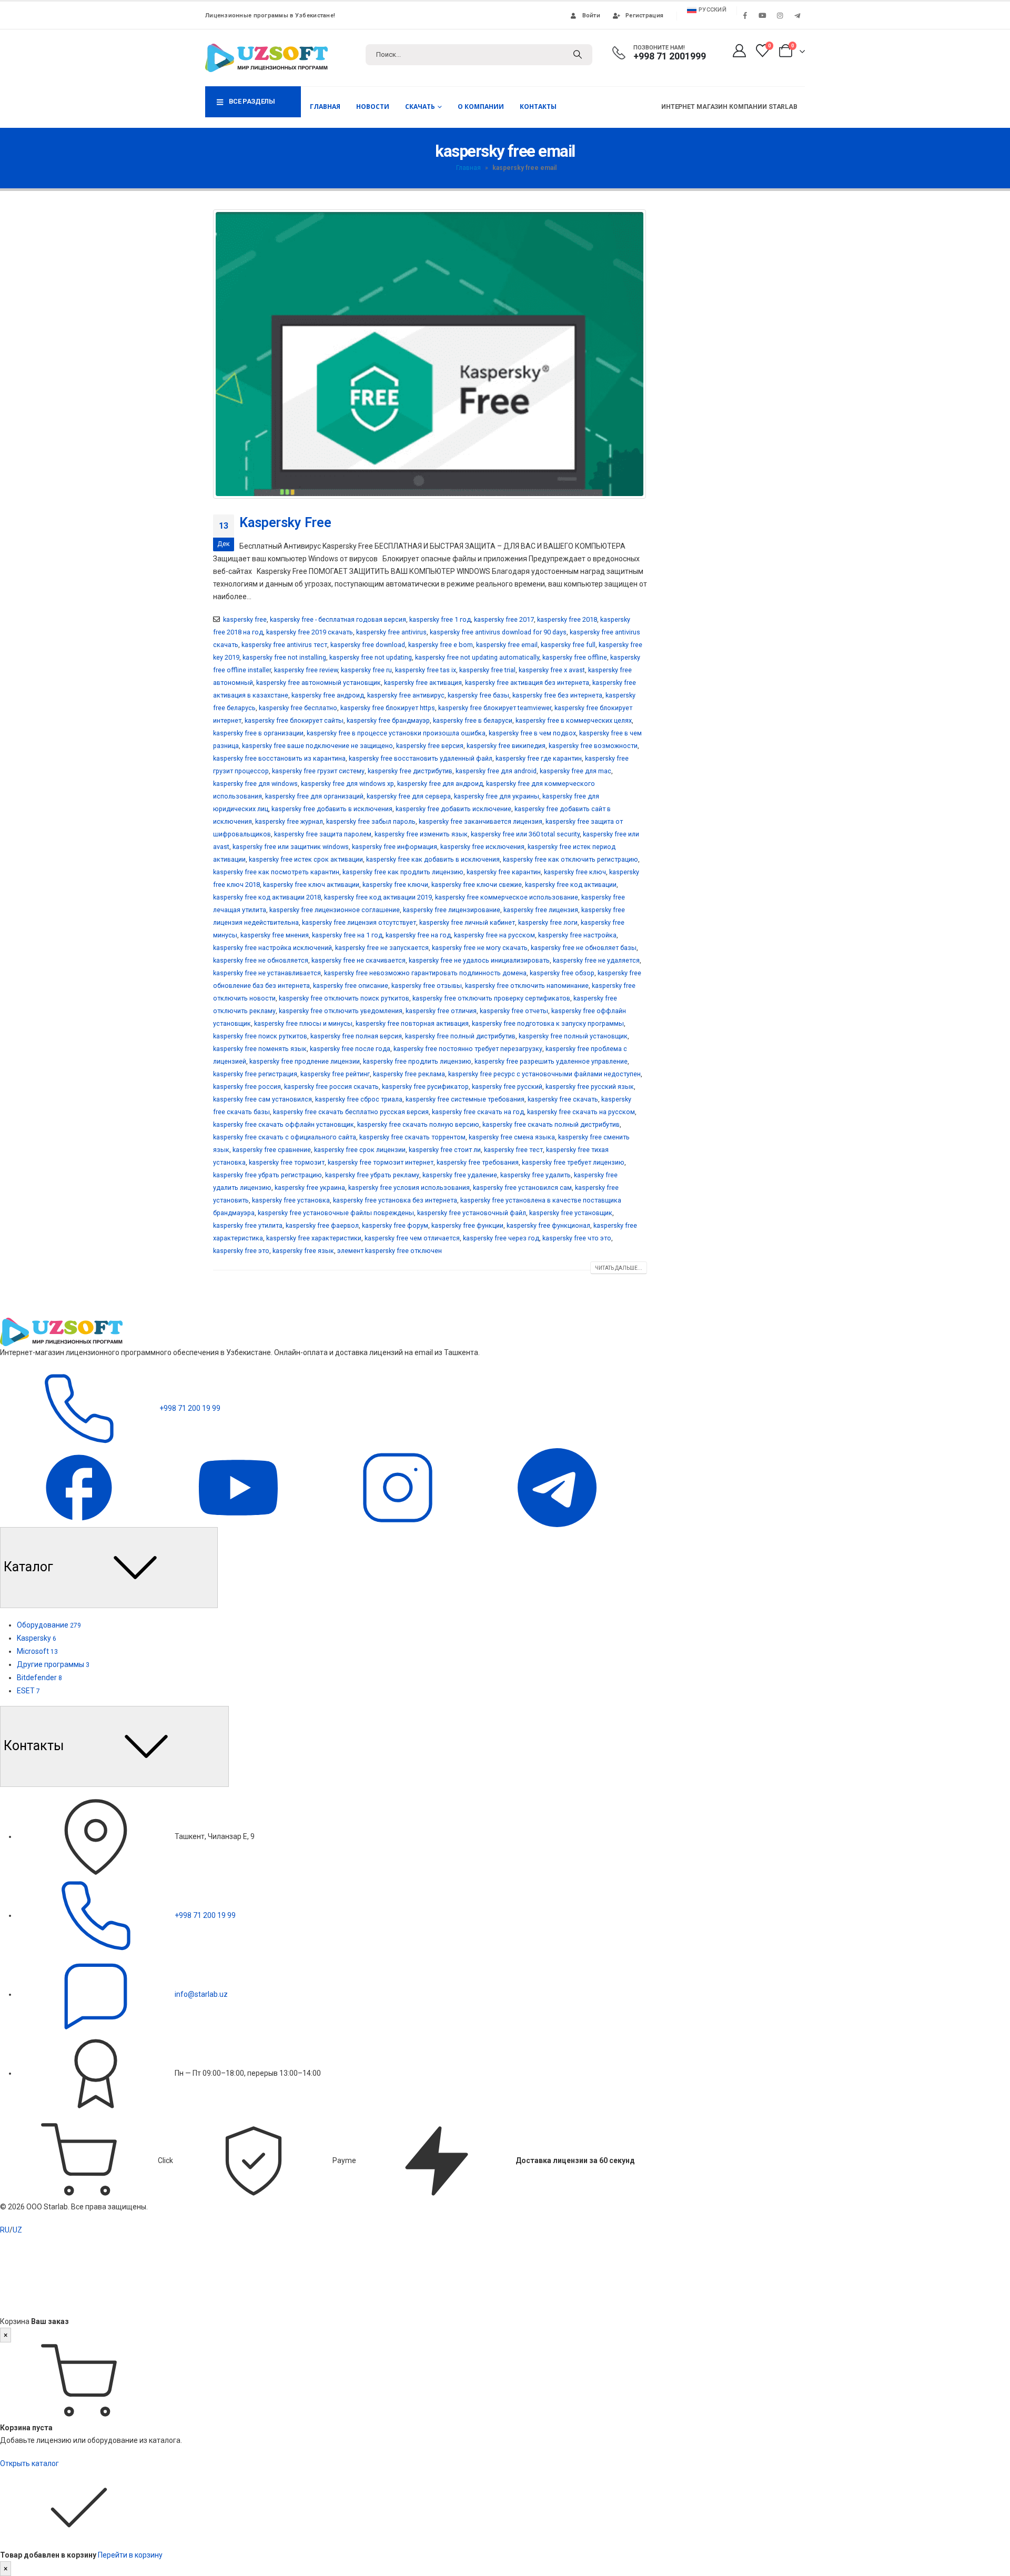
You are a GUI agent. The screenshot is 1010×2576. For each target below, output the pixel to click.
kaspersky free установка (291, 1200)
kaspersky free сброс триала (359, 1099)
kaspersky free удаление (460, 1175)
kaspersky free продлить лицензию (417, 1061)
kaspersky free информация (395, 847)
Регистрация (644, 16)
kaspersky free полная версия (356, 1036)
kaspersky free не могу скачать (480, 948)
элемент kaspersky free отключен (390, 1251)
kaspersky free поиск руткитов (260, 1036)
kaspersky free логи (548, 922)
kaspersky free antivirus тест (284, 645)
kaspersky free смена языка (512, 1137)
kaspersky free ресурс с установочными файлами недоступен (544, 1074)
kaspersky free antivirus (391, 632)
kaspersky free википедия (506, 746)
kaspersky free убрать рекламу (372, 1175)
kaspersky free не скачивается (358, 960)
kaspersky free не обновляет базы (584, 948)
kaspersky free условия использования (409, 1188)
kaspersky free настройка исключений (272, 948)
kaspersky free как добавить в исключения (433, 859)
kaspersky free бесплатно (298, 708)
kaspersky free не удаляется (596, 960)
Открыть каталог (29, 2463)
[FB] (80, 1487)
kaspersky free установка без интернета (395, 1200)
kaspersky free (245, 619)
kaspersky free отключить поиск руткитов (344, 998)
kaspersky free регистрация (255, 1074)
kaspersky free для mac (575, 771)
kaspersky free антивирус (406, 695)
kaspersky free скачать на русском (581, 1112)
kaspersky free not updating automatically (477, 657)
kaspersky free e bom (441, 645)
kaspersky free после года (350, 1049)
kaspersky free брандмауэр (388, 720)
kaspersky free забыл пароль (371, 821)
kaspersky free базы (478, 695)
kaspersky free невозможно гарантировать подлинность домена (425, 973)
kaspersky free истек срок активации (306, 859)
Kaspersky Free (285, 523)
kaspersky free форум (395, 1225)
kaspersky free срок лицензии (360, 1150)
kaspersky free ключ (575, 872)
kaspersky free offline (575, 657)
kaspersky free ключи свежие (477, 885)
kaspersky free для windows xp (347, 784)
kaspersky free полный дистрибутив (460, 1036)
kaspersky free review (306, 670)
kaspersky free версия (430, 746)
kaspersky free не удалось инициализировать (479, 960)
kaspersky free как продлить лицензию (403, 872)
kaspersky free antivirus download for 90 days (498, 632)
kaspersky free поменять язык (260, 1049)
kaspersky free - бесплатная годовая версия (338, 619)
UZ (17, 2230)
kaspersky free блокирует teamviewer (495, 708)
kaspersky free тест (513, 1150)
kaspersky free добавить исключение (453, 809)
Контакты (538, 107)
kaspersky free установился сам (522, 1188)
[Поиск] (578, 55)
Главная (325, 107)
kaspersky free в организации (258, 733)
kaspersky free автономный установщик (319, 683)
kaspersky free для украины (497, 796)
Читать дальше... (619, 1268)
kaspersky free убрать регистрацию (267, 1175)
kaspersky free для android (496, 771)
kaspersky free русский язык (590, 1087)
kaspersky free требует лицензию (573, 1162)
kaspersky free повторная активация (412, 1023)
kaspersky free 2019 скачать (310, 632)
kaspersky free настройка (577, 935)
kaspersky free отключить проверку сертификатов (491, 998)
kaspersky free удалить (536, 1175)
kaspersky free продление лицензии (305, 1061)
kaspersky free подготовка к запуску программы (548, 1023)
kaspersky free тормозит (287, 1162)
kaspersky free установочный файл (472, 1213)
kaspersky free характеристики (314, 1238)
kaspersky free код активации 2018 (267, 897)
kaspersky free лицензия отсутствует (359, 922)
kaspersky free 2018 (567, 619)
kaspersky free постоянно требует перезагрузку (468, 1049)
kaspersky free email (507, 645)
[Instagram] (780, 15)
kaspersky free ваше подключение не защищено (317, 746)
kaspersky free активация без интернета (527, 683)
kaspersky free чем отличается (412, 1238)
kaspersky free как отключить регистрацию (570, 859)
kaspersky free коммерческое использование (507, 897)
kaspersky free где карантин (539, 758)
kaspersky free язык (303, 1251)
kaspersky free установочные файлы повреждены (336, 1213)
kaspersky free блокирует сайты (294, 720)
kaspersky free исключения (482, 847)
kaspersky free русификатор (425, 1087)
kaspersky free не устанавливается (267, 973)
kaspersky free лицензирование (452, 910)
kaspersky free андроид (328, 695)
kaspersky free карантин (504, 872)
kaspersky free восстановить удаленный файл (421, 758)
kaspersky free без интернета (557, 695)
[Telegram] (797, 15)
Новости (373, 107)
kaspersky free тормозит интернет (381, 1162)
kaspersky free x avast (552, 670)
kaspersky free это (241, 1251)
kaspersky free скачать (563, 1099)
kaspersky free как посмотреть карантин (276, 872)
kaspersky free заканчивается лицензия (481, 821)
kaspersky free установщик (571, 1213)
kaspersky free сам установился (262, 1099)
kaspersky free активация (423, 683)
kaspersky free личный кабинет (467, 922)
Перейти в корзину (130, 2555)
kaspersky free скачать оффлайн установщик (284, 1124)
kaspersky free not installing (284, 657)
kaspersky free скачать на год (478, 1112)
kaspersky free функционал (548, 1225)
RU (5, 2230)
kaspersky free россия (247, 1087)
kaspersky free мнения (275, 935)
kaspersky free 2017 (504, 619)
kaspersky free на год (418, 935)
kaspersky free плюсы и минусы (303, 1023)
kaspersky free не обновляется (261, 960)
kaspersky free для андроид (440, 784)
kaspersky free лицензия (541, 910)
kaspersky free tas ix (426, 670)
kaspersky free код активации (571, 885)
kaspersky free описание (351, 986)
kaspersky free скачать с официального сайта (285, 1137)
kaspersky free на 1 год (347, 935)
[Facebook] (745, 15)
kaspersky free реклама (409, 1074)
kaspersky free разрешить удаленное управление (551, 1061)
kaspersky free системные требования (465, 1099)
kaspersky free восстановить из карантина (279, 758)
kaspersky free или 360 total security (525, 834)
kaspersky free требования (478, 1162)
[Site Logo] (266, 58)
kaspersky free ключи (395, 885)
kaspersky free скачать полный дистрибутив (551, 1124)
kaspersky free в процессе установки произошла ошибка (396, 733)
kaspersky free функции (467, 1225)
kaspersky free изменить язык (421, 834)
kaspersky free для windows (255, 784)
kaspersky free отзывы (427, 986)
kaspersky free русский (507, 1087)
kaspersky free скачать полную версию (418, 1124)
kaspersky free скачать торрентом (412, 1137)
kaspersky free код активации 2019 (378, 897)
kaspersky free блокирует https (388, 708)
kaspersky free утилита (248, 1225)
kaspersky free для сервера (409, 796)
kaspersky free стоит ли (445, 1150)
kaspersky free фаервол (322, 1225)
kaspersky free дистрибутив (410, 771)
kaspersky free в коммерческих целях (574, 720)
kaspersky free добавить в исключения (332, 809)
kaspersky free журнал (289, 821)
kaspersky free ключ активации (311, 885)
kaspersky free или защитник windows (291, 847)
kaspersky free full (568, 645)
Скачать (420, 107)
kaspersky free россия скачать (331, 1087)
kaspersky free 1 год (440, 619)
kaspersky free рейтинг (335, 1074)
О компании (481, 107)
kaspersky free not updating (371, 657)
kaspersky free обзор (562, 973)
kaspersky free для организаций (314, 796)
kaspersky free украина (310, 1188)
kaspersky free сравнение (272, 1150)
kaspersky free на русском (494, 935)
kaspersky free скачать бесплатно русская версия (351, 1112)
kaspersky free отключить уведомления (341, 1011)
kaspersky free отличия (441, 1011)
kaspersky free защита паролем (323, 834)
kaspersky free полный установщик (573, 1036)
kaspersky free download (368, 645)
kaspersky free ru (366, 670)
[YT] (239, 1487)
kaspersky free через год (501, 1238)
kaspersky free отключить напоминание (527, 986)
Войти (591, 16)
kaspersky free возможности (593, 746)
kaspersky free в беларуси (473, 720)
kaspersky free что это (577, 1238)
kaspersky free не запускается (382, 948)
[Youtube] (762, 15)
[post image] (430, 354)
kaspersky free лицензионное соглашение (335, 910)
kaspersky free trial (487, 670)
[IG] (398, 1487)
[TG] (557, 1487)
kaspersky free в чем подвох (532, 733)
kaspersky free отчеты (514, 1011)
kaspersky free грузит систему (318, 771)
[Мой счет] (739, 51)
